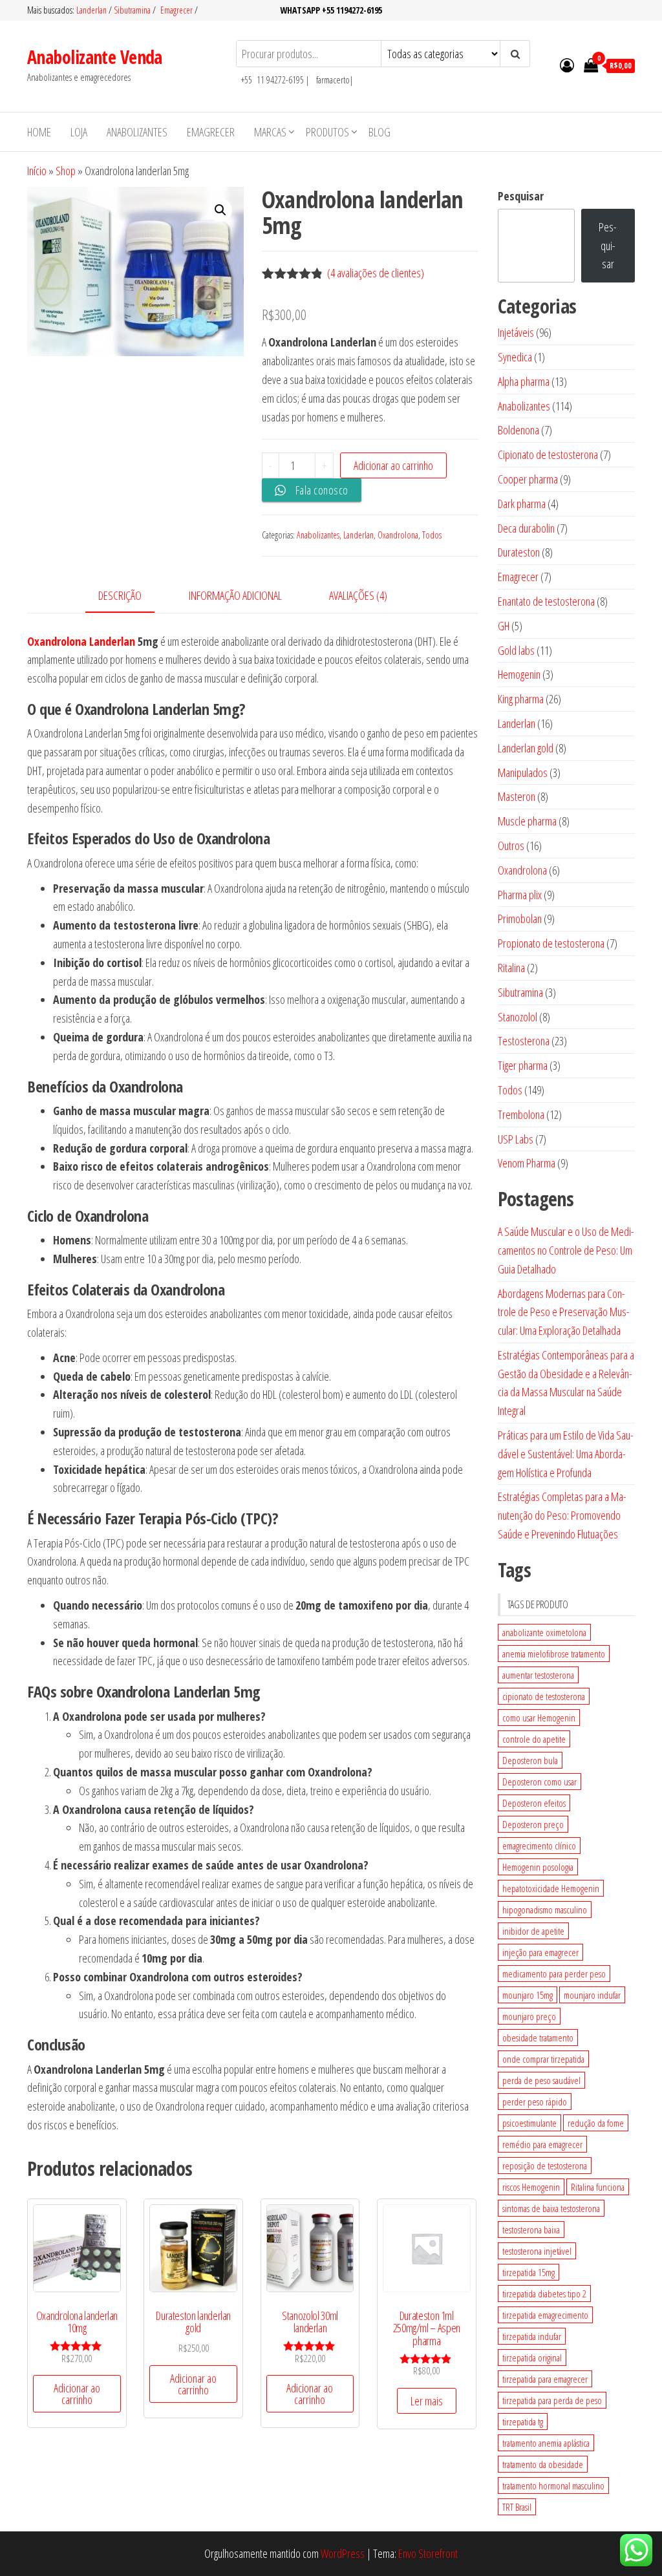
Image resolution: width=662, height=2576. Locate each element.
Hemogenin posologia (538, 1867)
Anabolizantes (137, 132)
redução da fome (596, 2123)
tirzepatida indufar (532, 2336)
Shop (66, 171)
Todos (432, 535)
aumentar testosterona (538, 1675)
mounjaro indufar (592, 1995)
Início (37, 171)
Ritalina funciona (598, 2187)
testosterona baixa (531, 2230)
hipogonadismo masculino (545, 1910)
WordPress (343, 2553)
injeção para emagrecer (540, 1952)
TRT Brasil (517, 2507)
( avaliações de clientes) (376, 273)
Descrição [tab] (120, 595)
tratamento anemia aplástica (546, 2443)
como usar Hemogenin (539, 1718)
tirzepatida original (532, 2358)
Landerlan (92, 10)
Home (39, 132)
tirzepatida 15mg (529, 2272)
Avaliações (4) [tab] (358, 595)
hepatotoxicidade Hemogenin (551, 1888)
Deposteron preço (533, 1824)
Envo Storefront (428, 2553)
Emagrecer (176, 10)
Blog (379, 132)
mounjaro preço (529, 2016)
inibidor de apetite (533, 1931)
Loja (79, 132)
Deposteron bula (530, 1760)
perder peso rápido (535, 2102)
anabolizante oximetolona (544, 1632)
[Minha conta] (567, 65)
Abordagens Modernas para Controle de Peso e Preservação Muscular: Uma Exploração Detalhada (564, 1312)
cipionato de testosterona (544, 1696)
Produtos (327, 132)
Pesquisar (521, 196)
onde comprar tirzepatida (543, 2059)
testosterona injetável (537, 2251)
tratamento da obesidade (543, 2464)
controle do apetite (534, 1739)
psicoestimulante (529, 2123)
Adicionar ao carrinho (393, 465)
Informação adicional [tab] (235, 595)
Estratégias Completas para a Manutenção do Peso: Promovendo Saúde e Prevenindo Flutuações (562, 1515)
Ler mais (427, 2401)
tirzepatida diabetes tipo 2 (544, 2294)
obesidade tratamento (538, 2038)
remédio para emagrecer (542, 2144)
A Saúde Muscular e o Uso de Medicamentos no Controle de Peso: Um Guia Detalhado (566, 1250)
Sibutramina (133, 10)
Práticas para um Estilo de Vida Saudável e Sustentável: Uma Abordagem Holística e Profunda (566, 1454)
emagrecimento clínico (539, 1846)
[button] (220, 210)
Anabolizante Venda (95, 57)
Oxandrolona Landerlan (81, 641)
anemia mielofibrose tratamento (554, 1654)
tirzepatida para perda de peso (552, 2400)
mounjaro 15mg (528, 1995)
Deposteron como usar (539, 1782)
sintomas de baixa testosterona (551, 2208)
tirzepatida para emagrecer (545, 2379)
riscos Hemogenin (531, 2187)
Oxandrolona (398, 535)
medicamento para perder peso (554, 1974)
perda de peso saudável (541, 2080)
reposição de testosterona (545, 2166)
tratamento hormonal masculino (553, 2486)
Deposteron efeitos (534, 1803)
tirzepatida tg (523, 2422)
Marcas (270, 132)
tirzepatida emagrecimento (545, 2315)
